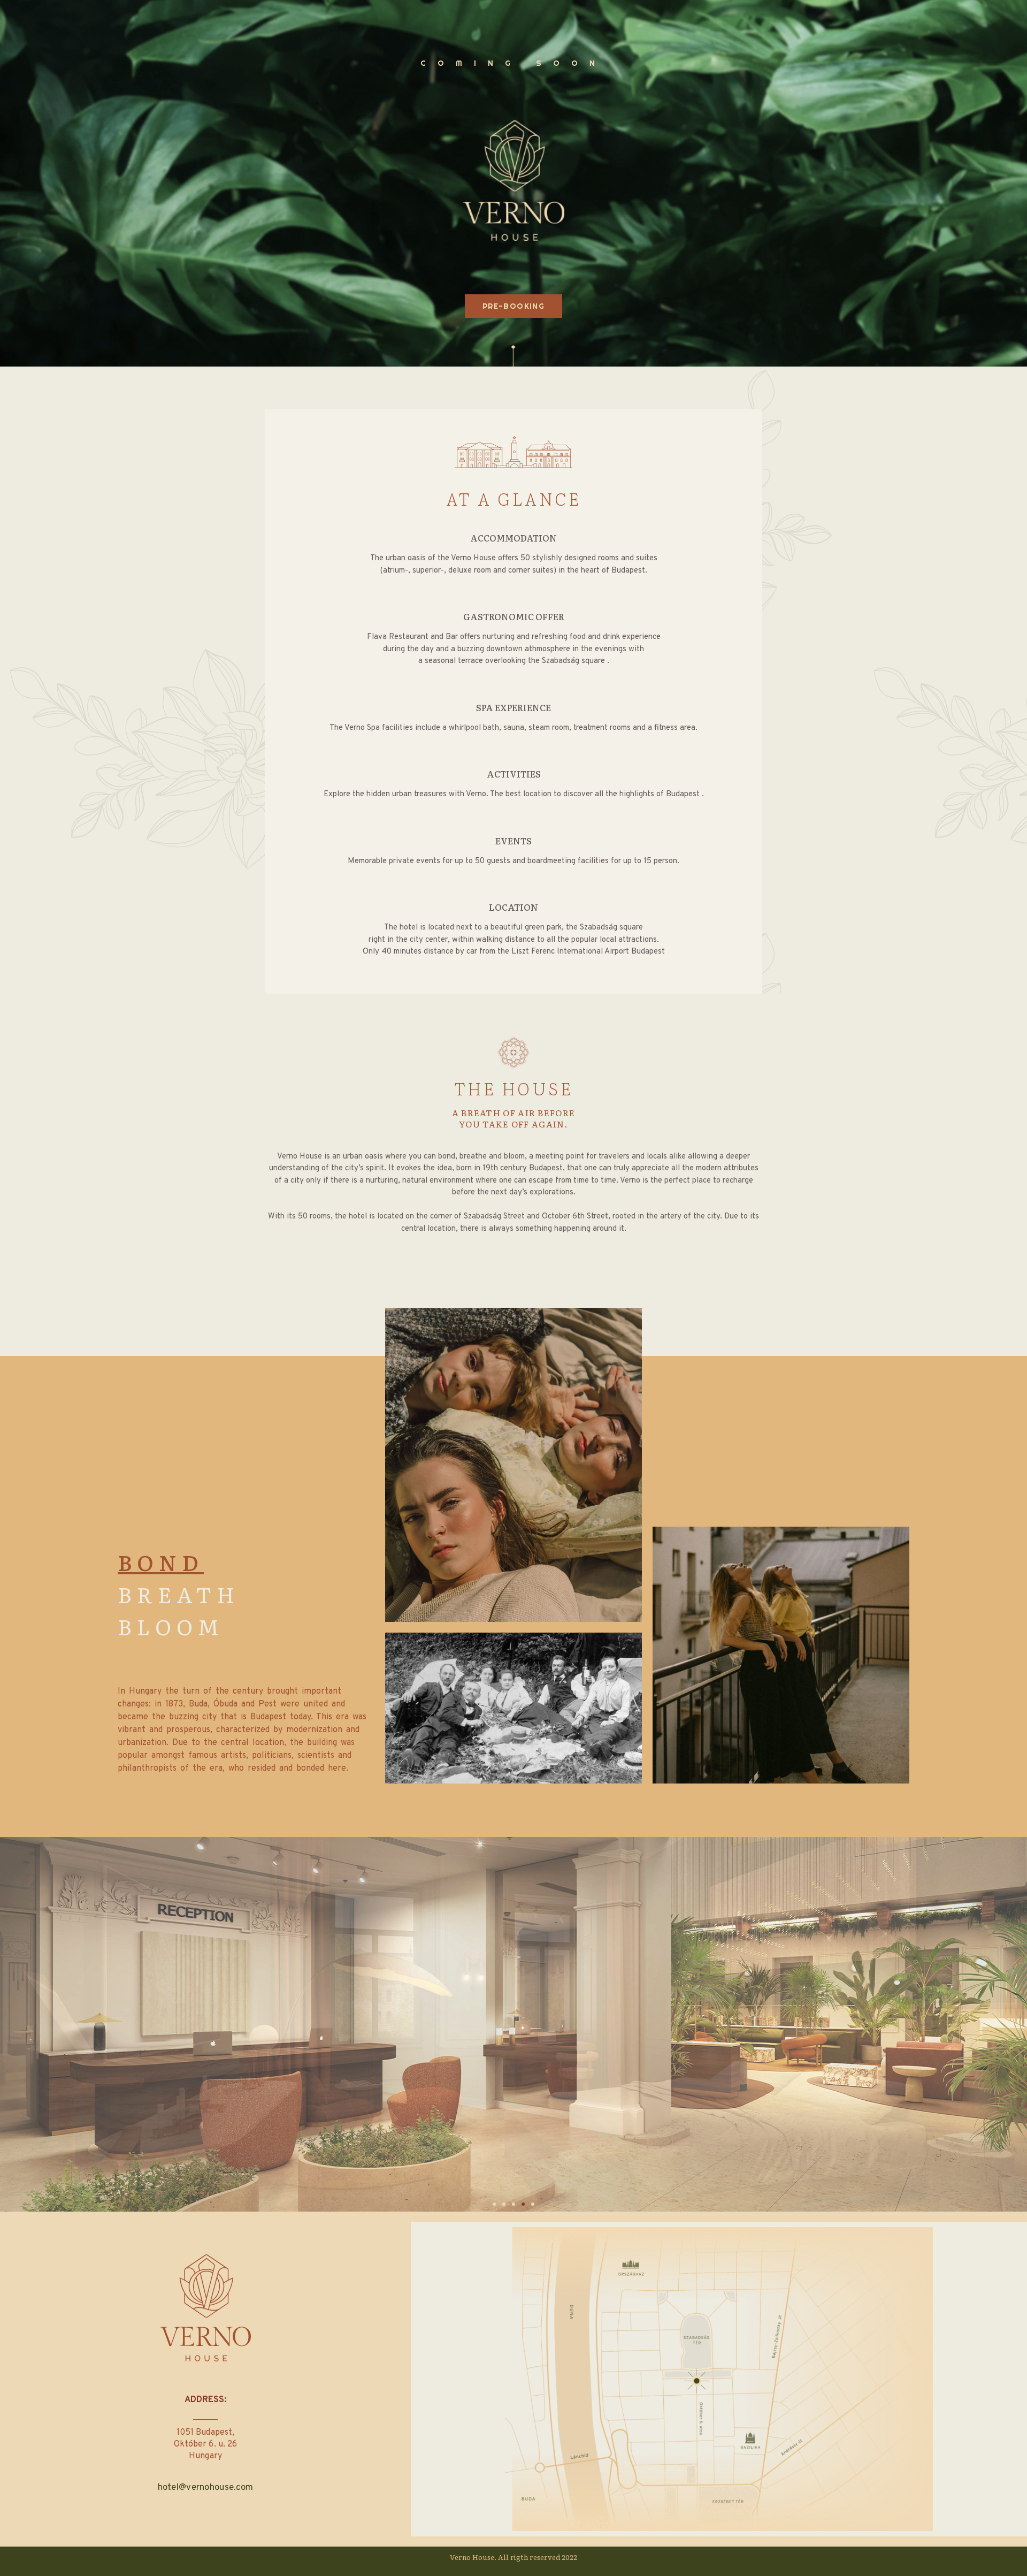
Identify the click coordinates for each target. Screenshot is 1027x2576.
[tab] (174, 1562)
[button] (494, 2204)
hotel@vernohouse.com (206, 2488)
